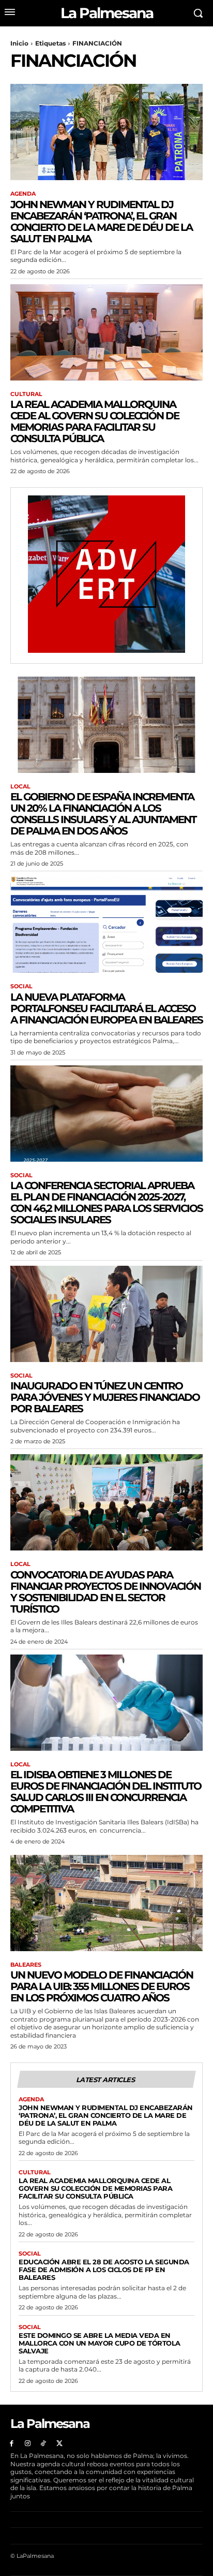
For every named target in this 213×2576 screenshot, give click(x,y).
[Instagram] (28, 2444)
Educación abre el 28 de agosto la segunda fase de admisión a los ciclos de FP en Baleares (104, 2270)
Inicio (19, 43)
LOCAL (20, 787)
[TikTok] (44, 2444)
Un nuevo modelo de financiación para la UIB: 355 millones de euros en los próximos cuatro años (102, 1986)
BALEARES (26, 1965)
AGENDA (23, 194)
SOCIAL (21, 986)
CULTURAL (26, 394)
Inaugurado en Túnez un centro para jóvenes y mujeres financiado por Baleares (105, 1397)
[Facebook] (12, 2444)
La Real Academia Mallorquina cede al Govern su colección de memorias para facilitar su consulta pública (95, 421)
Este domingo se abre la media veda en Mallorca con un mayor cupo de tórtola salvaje (100, 2343)
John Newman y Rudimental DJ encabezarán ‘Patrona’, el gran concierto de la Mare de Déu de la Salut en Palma (101, 222)
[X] (59, 2444)
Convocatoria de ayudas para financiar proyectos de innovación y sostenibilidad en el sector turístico (105, 1592)
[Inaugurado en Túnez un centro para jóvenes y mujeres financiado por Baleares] (106, 1314)
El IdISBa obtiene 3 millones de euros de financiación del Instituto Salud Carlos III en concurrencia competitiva (106, 1792)
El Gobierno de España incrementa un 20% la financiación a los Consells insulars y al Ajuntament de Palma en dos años (103, 814)
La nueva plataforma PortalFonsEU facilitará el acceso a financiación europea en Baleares (106, 1008)
